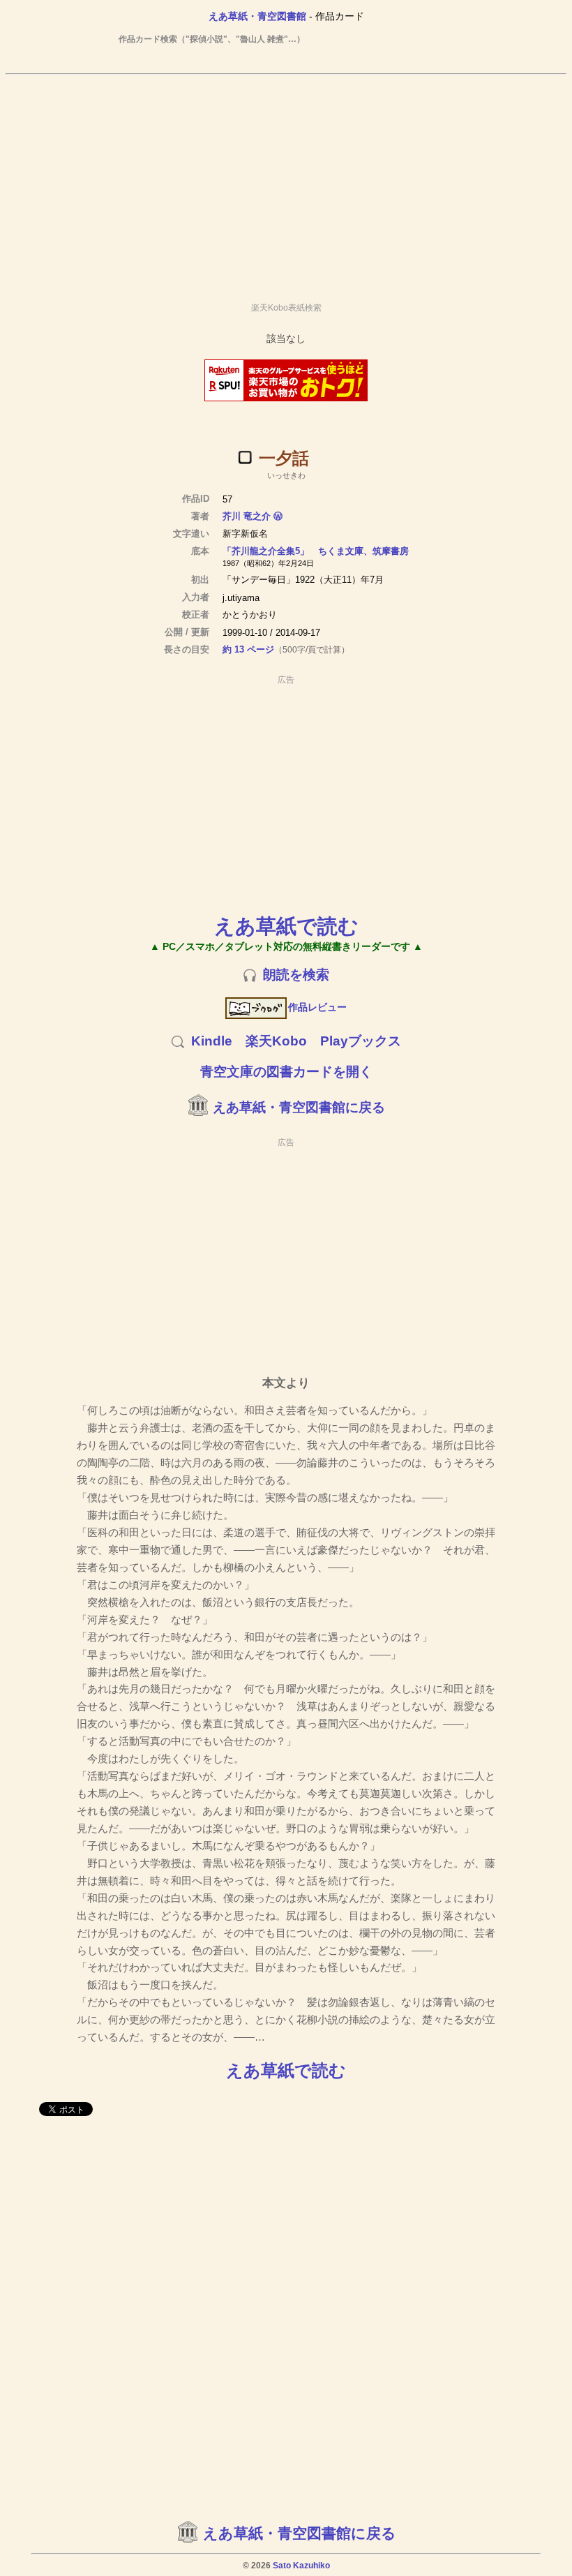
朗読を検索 (296, 975)
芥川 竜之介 (247, 516)
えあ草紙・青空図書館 (257, 16)
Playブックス (361, 1041)
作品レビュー (317, 1007)
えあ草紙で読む (286, 926)
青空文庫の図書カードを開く (286, 1072)
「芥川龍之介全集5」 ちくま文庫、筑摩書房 (316, 551)
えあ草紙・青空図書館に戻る (299, 1107)
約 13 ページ (248, 649)
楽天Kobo (276, 1041)
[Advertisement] (286, 182)
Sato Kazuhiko (301, 2566)
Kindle (212, 1041)
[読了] (245, 457)
